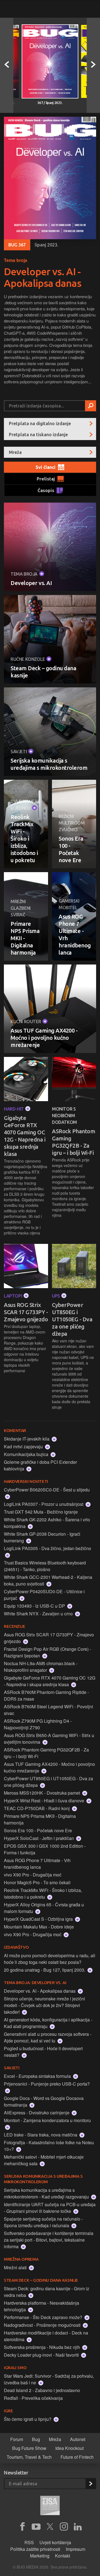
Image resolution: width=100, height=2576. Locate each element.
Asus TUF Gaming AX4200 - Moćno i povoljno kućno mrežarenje (44, 1038)
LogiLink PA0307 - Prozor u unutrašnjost (44, 1504)
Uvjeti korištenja (55, 2542)
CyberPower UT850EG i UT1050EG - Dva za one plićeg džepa (72, 1319)
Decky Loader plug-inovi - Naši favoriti (42, 2355)
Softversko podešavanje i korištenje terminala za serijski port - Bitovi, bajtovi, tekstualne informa (49, 2240)
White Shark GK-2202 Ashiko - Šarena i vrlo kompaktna (47, 1523)
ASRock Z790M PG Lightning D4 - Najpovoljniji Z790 (38, 1724)
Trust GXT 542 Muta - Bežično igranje (41, 1512)
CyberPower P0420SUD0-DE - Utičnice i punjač (44, 1595)
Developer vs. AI (31, 583)
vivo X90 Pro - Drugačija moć (33, 1875)
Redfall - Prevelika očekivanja (33, 2398)
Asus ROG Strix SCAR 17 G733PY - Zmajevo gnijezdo (26, 1312)
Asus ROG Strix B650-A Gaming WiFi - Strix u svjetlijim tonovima (49, 1739)
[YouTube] (36, 2527)
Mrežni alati (16, 2267)
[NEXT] (93, 65)
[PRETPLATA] (91, 2484)
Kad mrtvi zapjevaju (24, 1446)
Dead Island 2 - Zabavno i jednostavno (42, 2390)
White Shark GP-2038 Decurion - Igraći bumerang (42, 1537)
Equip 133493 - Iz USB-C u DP (35, 1606)
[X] (50, 2527)
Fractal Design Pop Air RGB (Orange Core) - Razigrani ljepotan (47, 1652)
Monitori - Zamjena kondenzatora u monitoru (47, 2120)
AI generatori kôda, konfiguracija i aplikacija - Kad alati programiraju (48, 2023)
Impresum (76, 2549)
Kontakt (62, 2556)
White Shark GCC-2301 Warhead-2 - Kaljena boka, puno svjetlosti (48, 1580)
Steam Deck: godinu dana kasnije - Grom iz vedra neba (47, 2292)
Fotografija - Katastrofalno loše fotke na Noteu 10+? (49, 2146)
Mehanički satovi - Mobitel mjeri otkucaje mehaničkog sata (44, 2160)
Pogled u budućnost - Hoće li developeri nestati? (43, 2052)
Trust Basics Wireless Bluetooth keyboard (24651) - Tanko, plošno (45, 1566)
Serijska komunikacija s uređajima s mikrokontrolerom (49, 764)
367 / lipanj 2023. (50, 103)
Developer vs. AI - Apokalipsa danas (43, 277)
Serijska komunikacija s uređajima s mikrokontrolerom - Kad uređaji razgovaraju (47, 2193)
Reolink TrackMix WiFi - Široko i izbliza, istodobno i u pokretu (24, 839)
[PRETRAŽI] (91, 406)
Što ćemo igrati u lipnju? (28, 2419)
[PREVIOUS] (7, 65)
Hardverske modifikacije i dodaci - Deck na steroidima (46, 2336)
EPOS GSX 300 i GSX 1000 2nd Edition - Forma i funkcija (45, 1849)
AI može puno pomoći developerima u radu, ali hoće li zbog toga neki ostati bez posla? (50, 1959)
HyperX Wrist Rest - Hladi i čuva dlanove (45, 1801)
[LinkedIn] (78, 2527)
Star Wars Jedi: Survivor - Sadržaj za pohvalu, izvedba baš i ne (49, 2379)
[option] (50, 65)
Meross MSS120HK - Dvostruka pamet (42, 1793)
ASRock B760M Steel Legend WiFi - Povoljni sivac (48, 1710)
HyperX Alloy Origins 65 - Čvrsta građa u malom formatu (44, 1908)
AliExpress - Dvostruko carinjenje (37, 2113)
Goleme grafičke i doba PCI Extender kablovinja (40, 1465)
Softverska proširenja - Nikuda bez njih (42, 2347)
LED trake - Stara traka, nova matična (41, 2135)
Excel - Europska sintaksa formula (38, 2076)
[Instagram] (64, 2527)
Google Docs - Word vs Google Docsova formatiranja (44, 2101)
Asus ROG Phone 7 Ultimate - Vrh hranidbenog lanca (74, 935)
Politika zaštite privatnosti (35, 2549)
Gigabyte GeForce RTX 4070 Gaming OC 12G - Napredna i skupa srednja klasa (25, 1136)
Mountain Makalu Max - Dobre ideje (39, 1927)
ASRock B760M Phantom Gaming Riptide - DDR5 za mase (46, 1695)
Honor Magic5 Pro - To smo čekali (37, 1882)
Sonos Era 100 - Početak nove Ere (71, 849)
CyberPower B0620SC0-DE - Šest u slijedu (47, 1490)
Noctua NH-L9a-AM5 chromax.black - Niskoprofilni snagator (41, 1667)
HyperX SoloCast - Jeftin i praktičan (39, 1838)
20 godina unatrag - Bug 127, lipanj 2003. (45, 1970)
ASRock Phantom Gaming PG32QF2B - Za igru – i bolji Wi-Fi (73, 1142)
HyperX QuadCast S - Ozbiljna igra (39, 1919)
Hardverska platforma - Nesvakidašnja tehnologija (42, 2306)
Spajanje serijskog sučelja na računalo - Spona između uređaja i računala (43, 2222)
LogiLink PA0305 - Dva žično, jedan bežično (47, 1548)
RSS (29, 2542)
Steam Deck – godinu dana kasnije (43, 672)
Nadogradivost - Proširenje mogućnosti (43, 2325)
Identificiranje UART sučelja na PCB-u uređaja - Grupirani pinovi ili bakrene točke (50, 2208)
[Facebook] (22, 2527)
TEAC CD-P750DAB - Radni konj (37, 1808)
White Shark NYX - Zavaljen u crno (39, 1614)
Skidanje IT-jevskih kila (27, 1439)
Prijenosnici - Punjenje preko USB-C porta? (47, 2084)
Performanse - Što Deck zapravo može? (44, 2317)
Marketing (40, 2556)
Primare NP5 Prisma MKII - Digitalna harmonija (25, 938)
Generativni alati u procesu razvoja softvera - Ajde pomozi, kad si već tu (48, 2037)
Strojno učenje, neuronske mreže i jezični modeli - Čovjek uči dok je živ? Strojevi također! (44, 2005)
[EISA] (50, 2506)
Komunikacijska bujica (27, 1454)
